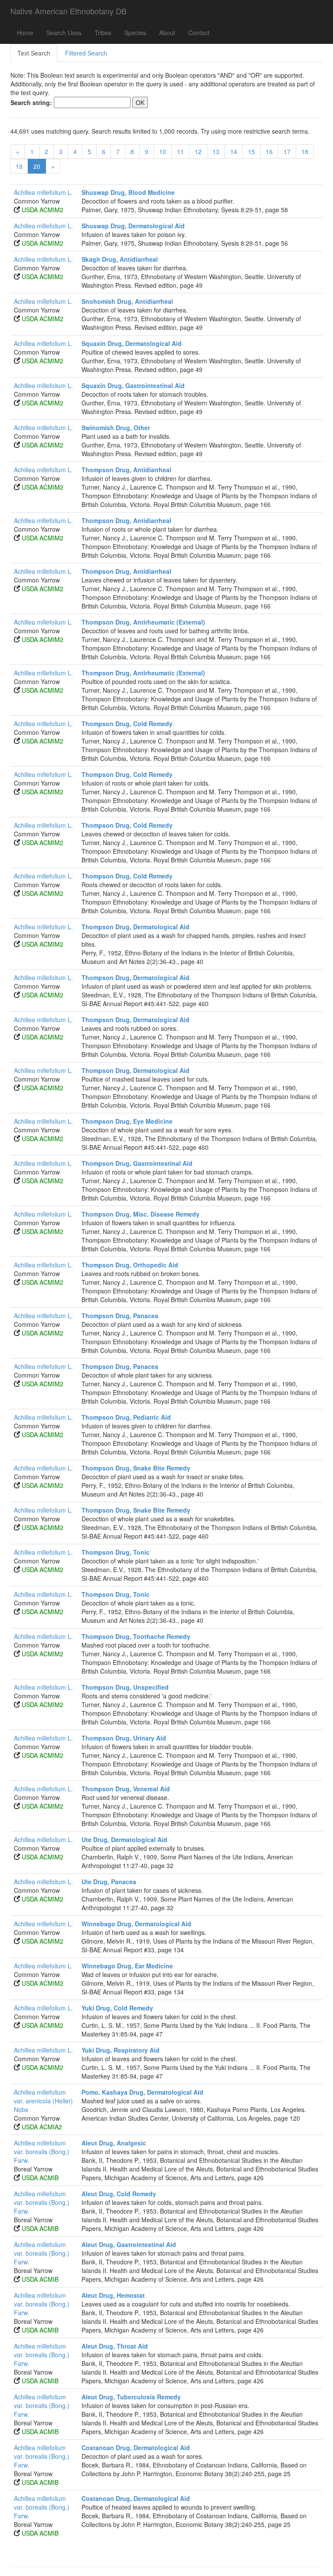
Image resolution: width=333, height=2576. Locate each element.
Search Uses (64, 33)
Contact (199, 33)
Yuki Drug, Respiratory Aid (121, 2050)
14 (234, 151)
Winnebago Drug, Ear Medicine (127, 1966)
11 (180, 151)
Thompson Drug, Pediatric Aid (126, 1417)
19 (19, 166)
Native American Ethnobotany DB (69, 11)
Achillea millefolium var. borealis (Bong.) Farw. (42, 2152)
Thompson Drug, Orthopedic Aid (130, 1265)
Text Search (34, 53)
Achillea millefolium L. (43, 192)
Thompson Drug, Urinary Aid (124, 1738)
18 (305, 151)
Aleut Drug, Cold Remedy (119, 2194)
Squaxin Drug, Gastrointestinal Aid (133, 385)
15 (251, 151)
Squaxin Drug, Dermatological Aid (132, 343)
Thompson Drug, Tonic (116, 1552)
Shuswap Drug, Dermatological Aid (133, 226)
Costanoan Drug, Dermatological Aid (136, 2448)
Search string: (31, 102)
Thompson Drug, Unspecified (125, 1687)
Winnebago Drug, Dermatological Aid (136, 1924)
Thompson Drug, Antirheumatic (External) (143, 622)
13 (216, 151)
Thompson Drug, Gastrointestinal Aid (137, 1163)
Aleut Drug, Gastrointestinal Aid (129, 2244)
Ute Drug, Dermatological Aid (124, 1839)
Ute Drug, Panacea (109, 1882)
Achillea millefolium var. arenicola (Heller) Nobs (43, 2101)
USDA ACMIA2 (42, 2127)
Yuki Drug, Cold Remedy (117, 2008)
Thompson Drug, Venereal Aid (126, 1789)
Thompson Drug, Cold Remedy (127, 724)
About (167, 33)
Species (135, 33)
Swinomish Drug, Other (116, 428)
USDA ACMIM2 (42, 210)
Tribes (103, 33)
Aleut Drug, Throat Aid (115, 2346)
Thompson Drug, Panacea (120, 1316)
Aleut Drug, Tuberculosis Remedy (131, 2397)
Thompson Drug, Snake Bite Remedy (136, 1468)
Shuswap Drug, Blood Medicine (128, 192)
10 (163, 151)
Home (25, 33)
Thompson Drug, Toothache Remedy (136, 1636)
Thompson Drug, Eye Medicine (127, 1121)
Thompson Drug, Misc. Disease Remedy (140, 1214)
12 (198, 151)
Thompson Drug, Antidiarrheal (126, 470)
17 (287, 151)
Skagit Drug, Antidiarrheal (120, 259)
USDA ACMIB (40, 2178)
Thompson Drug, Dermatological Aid (135, 927)
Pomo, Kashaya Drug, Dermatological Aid (142, 2092)
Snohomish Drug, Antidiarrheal (127, 301)
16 (269, 151)
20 (37, 166)
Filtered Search (86, 53)
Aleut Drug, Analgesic (114, 2143)
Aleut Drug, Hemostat (113, 2295)
